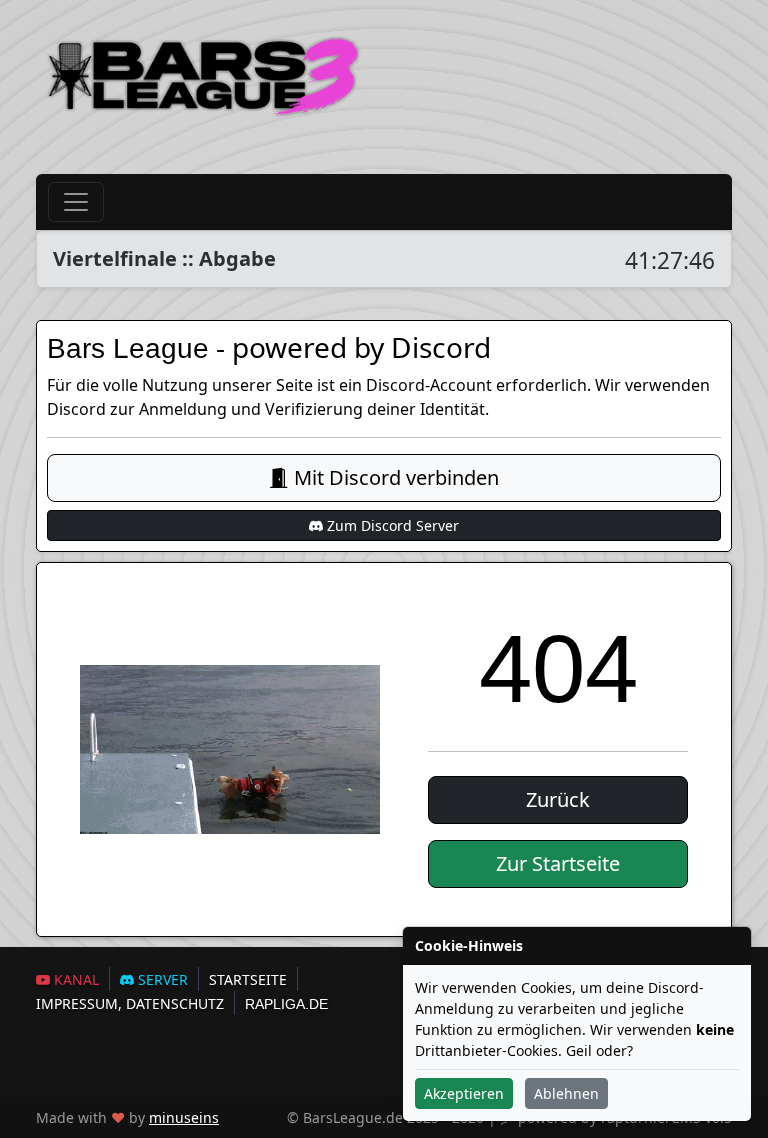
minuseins (184, 1117)
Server (161, 979)
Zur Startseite (558, 863)
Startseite (248, 979)
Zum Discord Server (391, 525)
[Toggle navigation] (76, 202)
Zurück (558, 799)
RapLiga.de (286, 1004)
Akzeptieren (464, 1093)
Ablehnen (566, 1093)
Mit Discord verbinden (394, 477)
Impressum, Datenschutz (130, 1003)
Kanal (74, 979)
